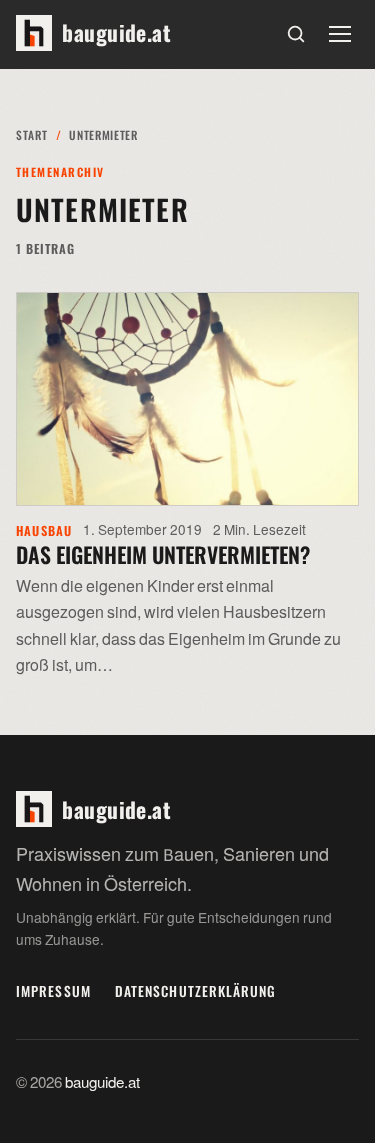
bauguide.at (102, 1083)
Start (31, 134)
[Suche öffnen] (296, 34)
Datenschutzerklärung (196, 991)
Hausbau (44, 530)
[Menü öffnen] (340, 34)
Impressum (53, 991)
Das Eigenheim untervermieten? (163, 554)
